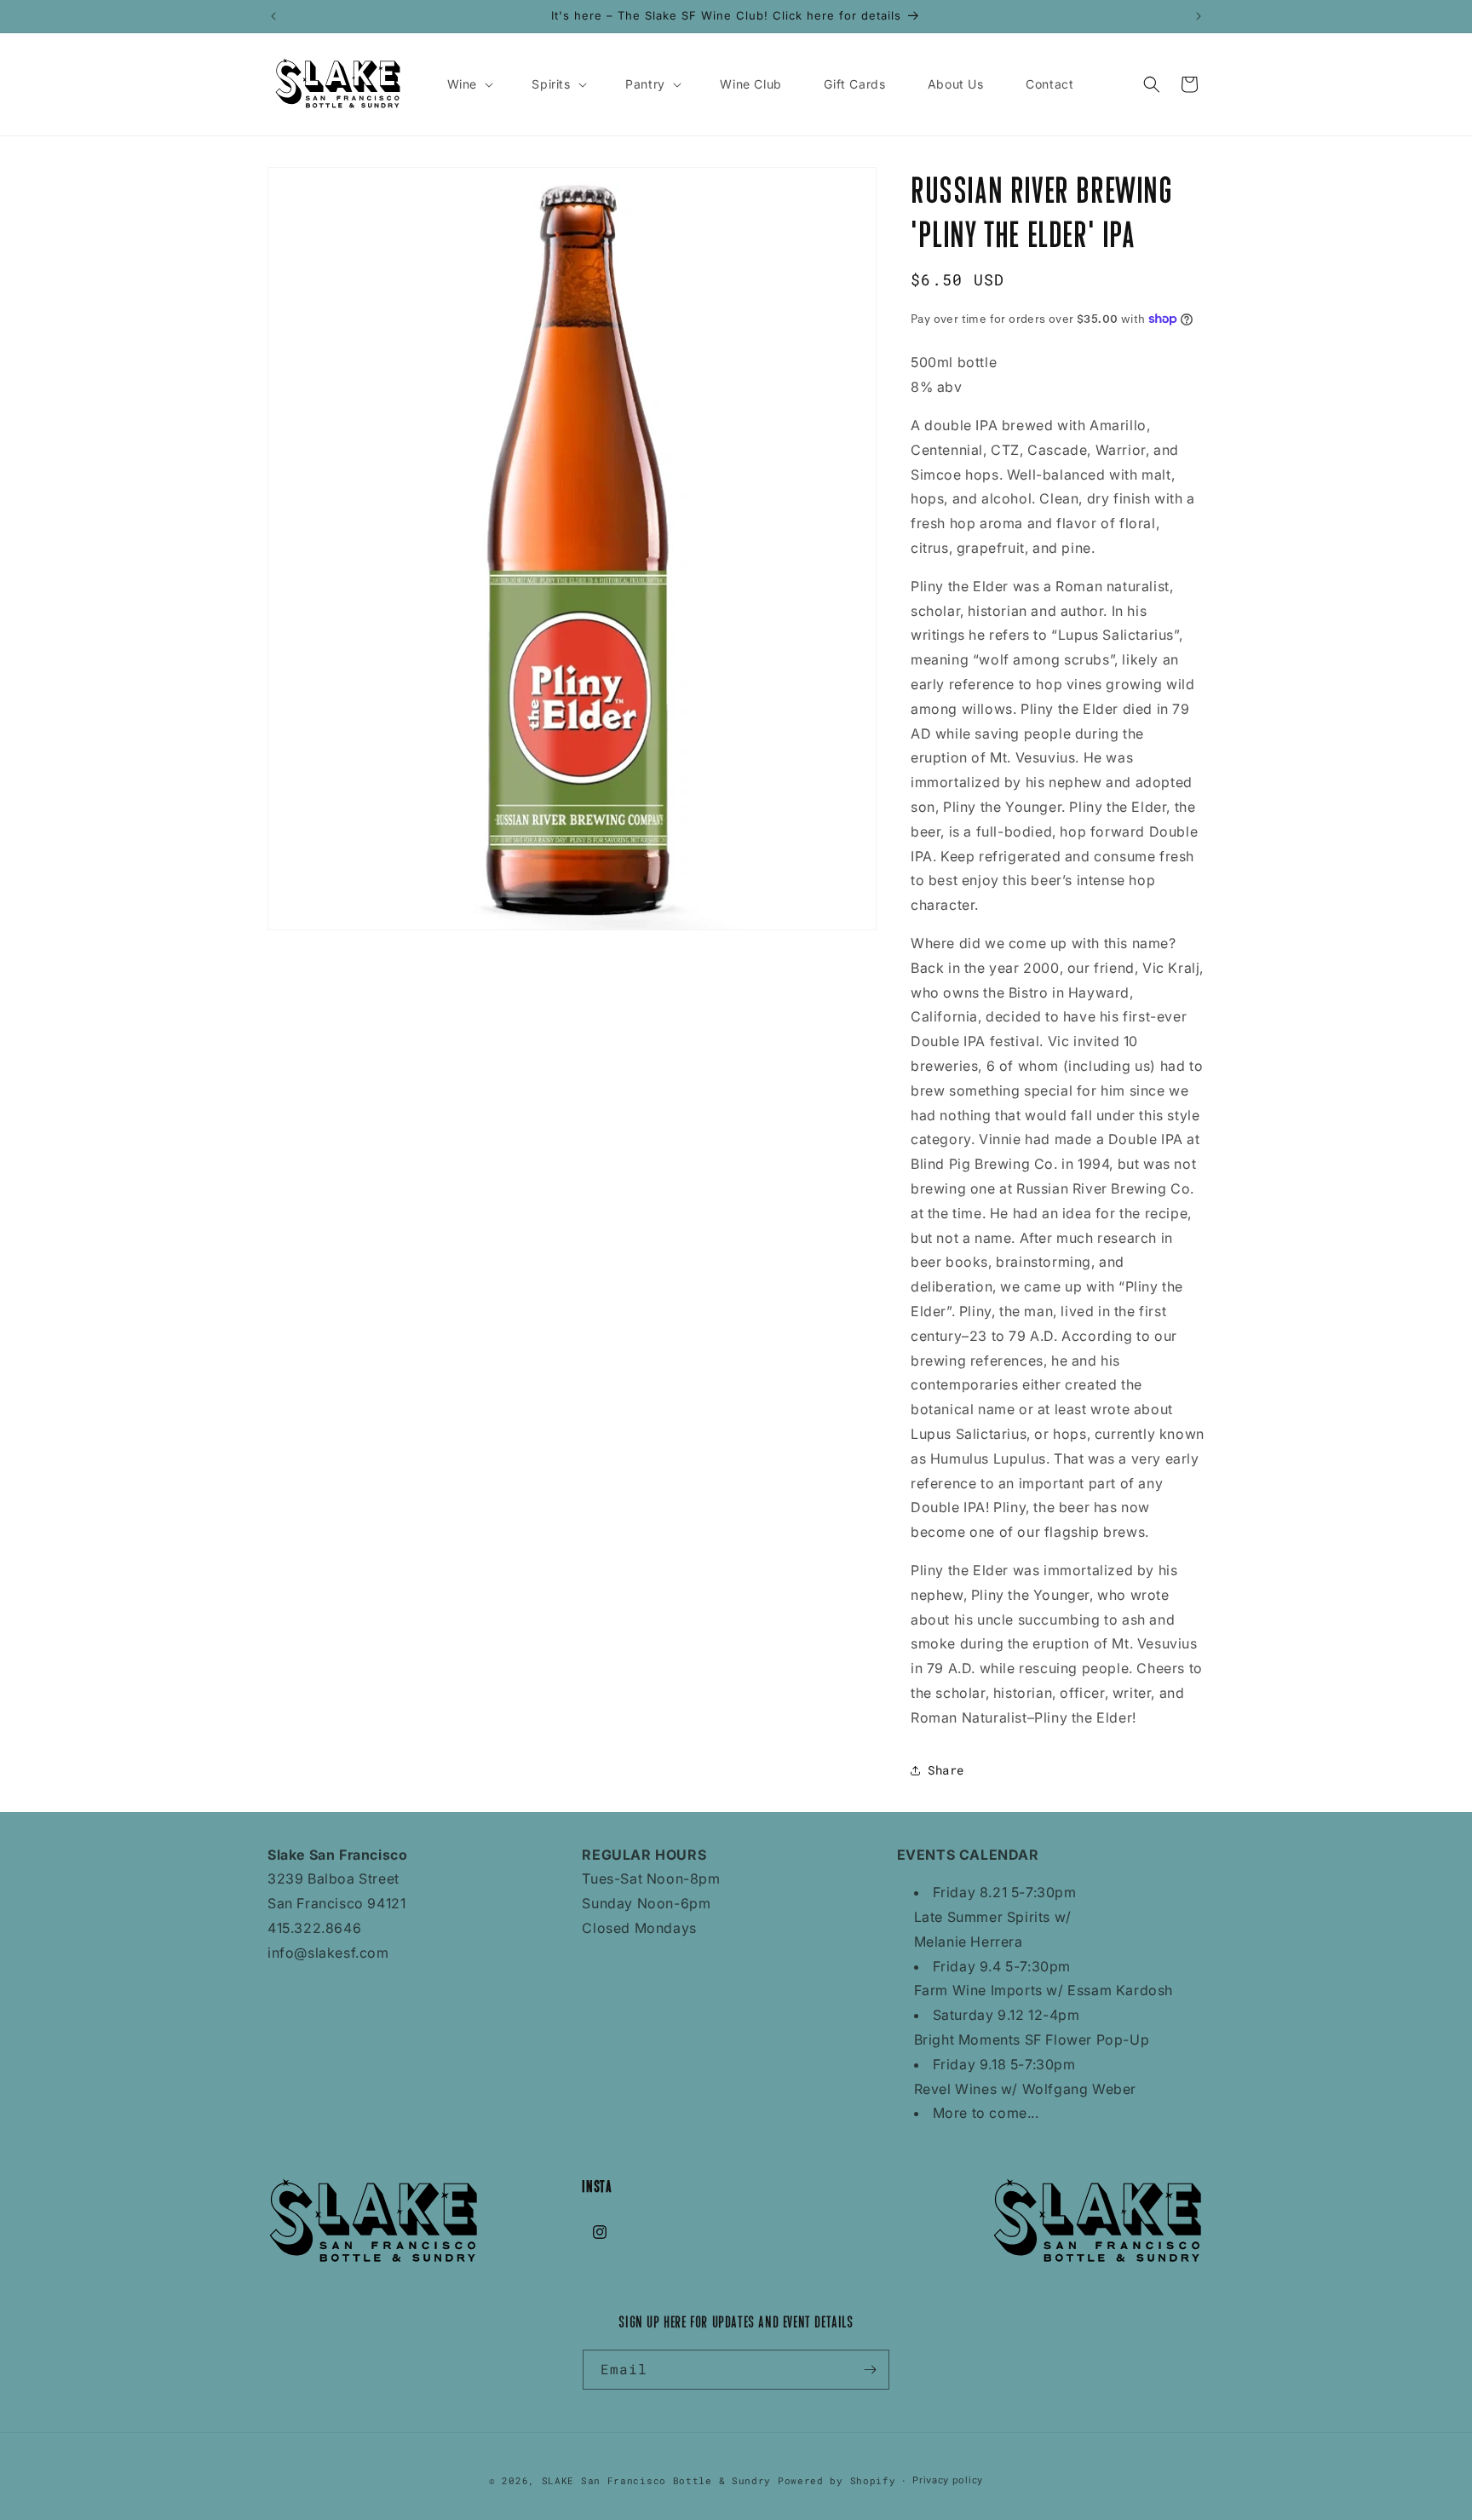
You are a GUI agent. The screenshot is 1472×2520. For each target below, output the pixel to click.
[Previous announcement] (273, 16)
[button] (469, 84)
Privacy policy (948, 2480)
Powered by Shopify (837, 2480)
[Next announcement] (1199, 16)
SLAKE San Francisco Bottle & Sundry (657, 2480)
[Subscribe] (870, 2370)
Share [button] (946, 1770)
